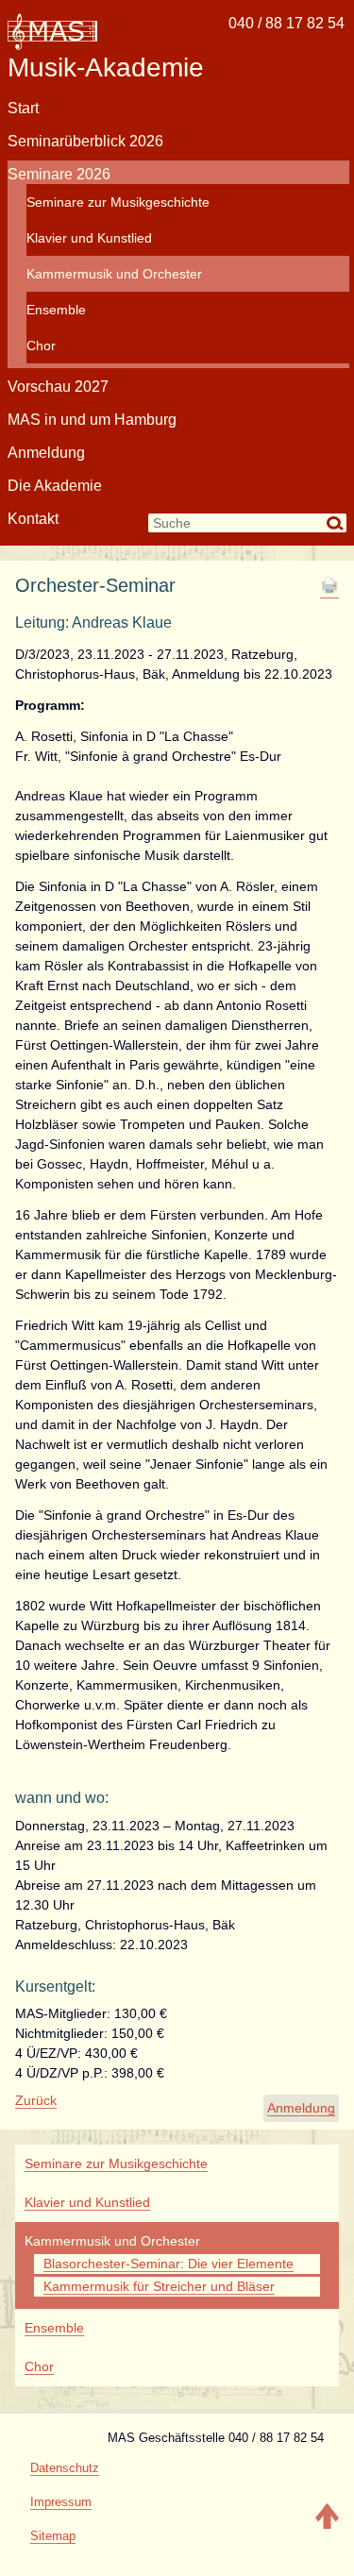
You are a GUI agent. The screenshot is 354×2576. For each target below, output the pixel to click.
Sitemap (53, 2536)
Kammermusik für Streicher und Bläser (159, 2286)
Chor (41, 345)
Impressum (61, 2502)
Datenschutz (65, 2468)
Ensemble (56, 310)
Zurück (36, 2100)
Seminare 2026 (59, 174)
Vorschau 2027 (58, 387)
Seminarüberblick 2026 (85, 141)
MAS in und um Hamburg (92, 420)
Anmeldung (46, 453)
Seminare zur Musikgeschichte (118, 202)
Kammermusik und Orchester (114, 274)
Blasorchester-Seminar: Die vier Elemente (169, 2264)
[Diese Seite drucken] (329, 590)
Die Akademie (55, 486)
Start (23, 108)
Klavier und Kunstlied (89, 238)
